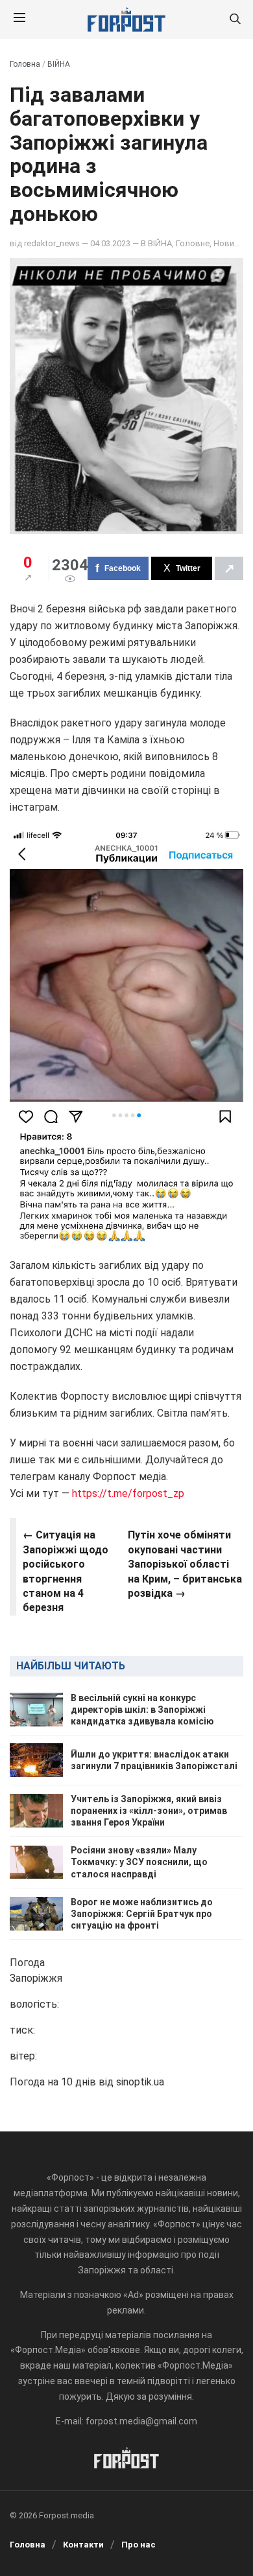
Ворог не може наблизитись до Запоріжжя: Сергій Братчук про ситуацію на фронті (142, 1914)
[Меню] (19, 19)
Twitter (188, 568)
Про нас (139, 2545)
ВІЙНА (59, 64)
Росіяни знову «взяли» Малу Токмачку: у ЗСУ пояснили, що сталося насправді (139, 1862)
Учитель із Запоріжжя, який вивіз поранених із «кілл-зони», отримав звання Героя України (149, 1811)
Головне (193, 243)
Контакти (83, 2545)
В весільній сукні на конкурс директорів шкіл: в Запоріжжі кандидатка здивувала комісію (142, 1710)
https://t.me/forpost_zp (127, 1493)
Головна (25, 64)
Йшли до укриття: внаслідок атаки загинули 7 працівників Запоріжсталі (154, 1760)
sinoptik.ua (140, 2082)
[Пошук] (235, 20)
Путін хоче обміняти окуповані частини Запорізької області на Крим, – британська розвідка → (185, 1564)
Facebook (123, 568)
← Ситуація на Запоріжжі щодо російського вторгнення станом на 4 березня (66, 1571)
